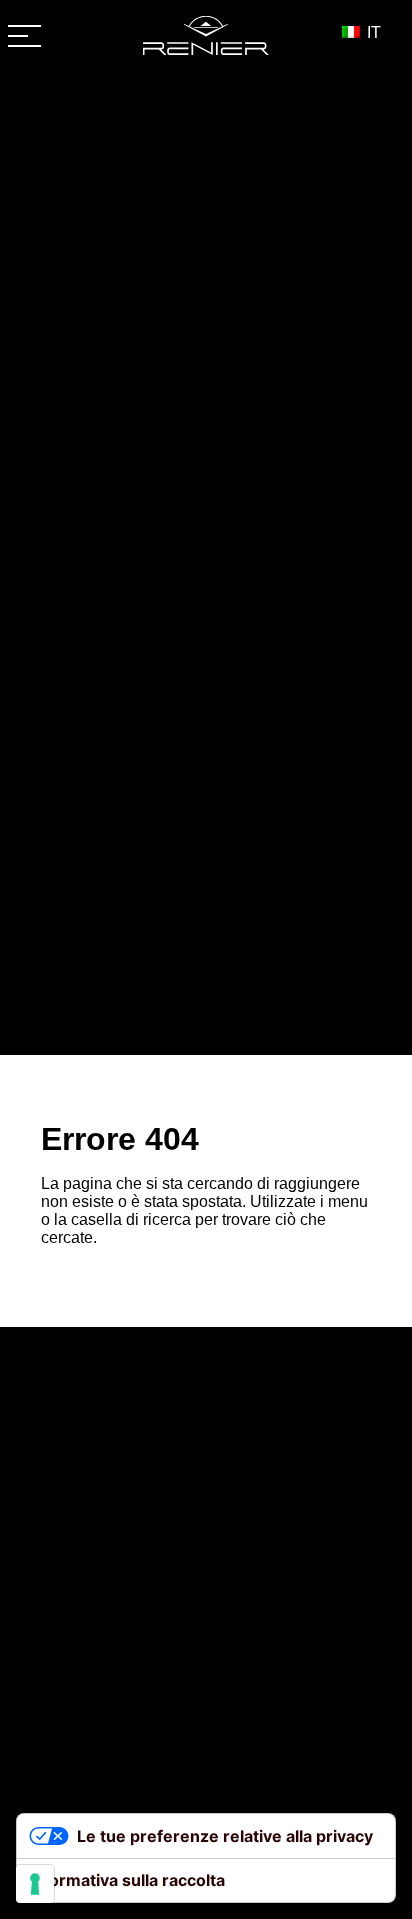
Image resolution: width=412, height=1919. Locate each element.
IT (372, 32)
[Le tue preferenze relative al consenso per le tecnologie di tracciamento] (35, 1884)
